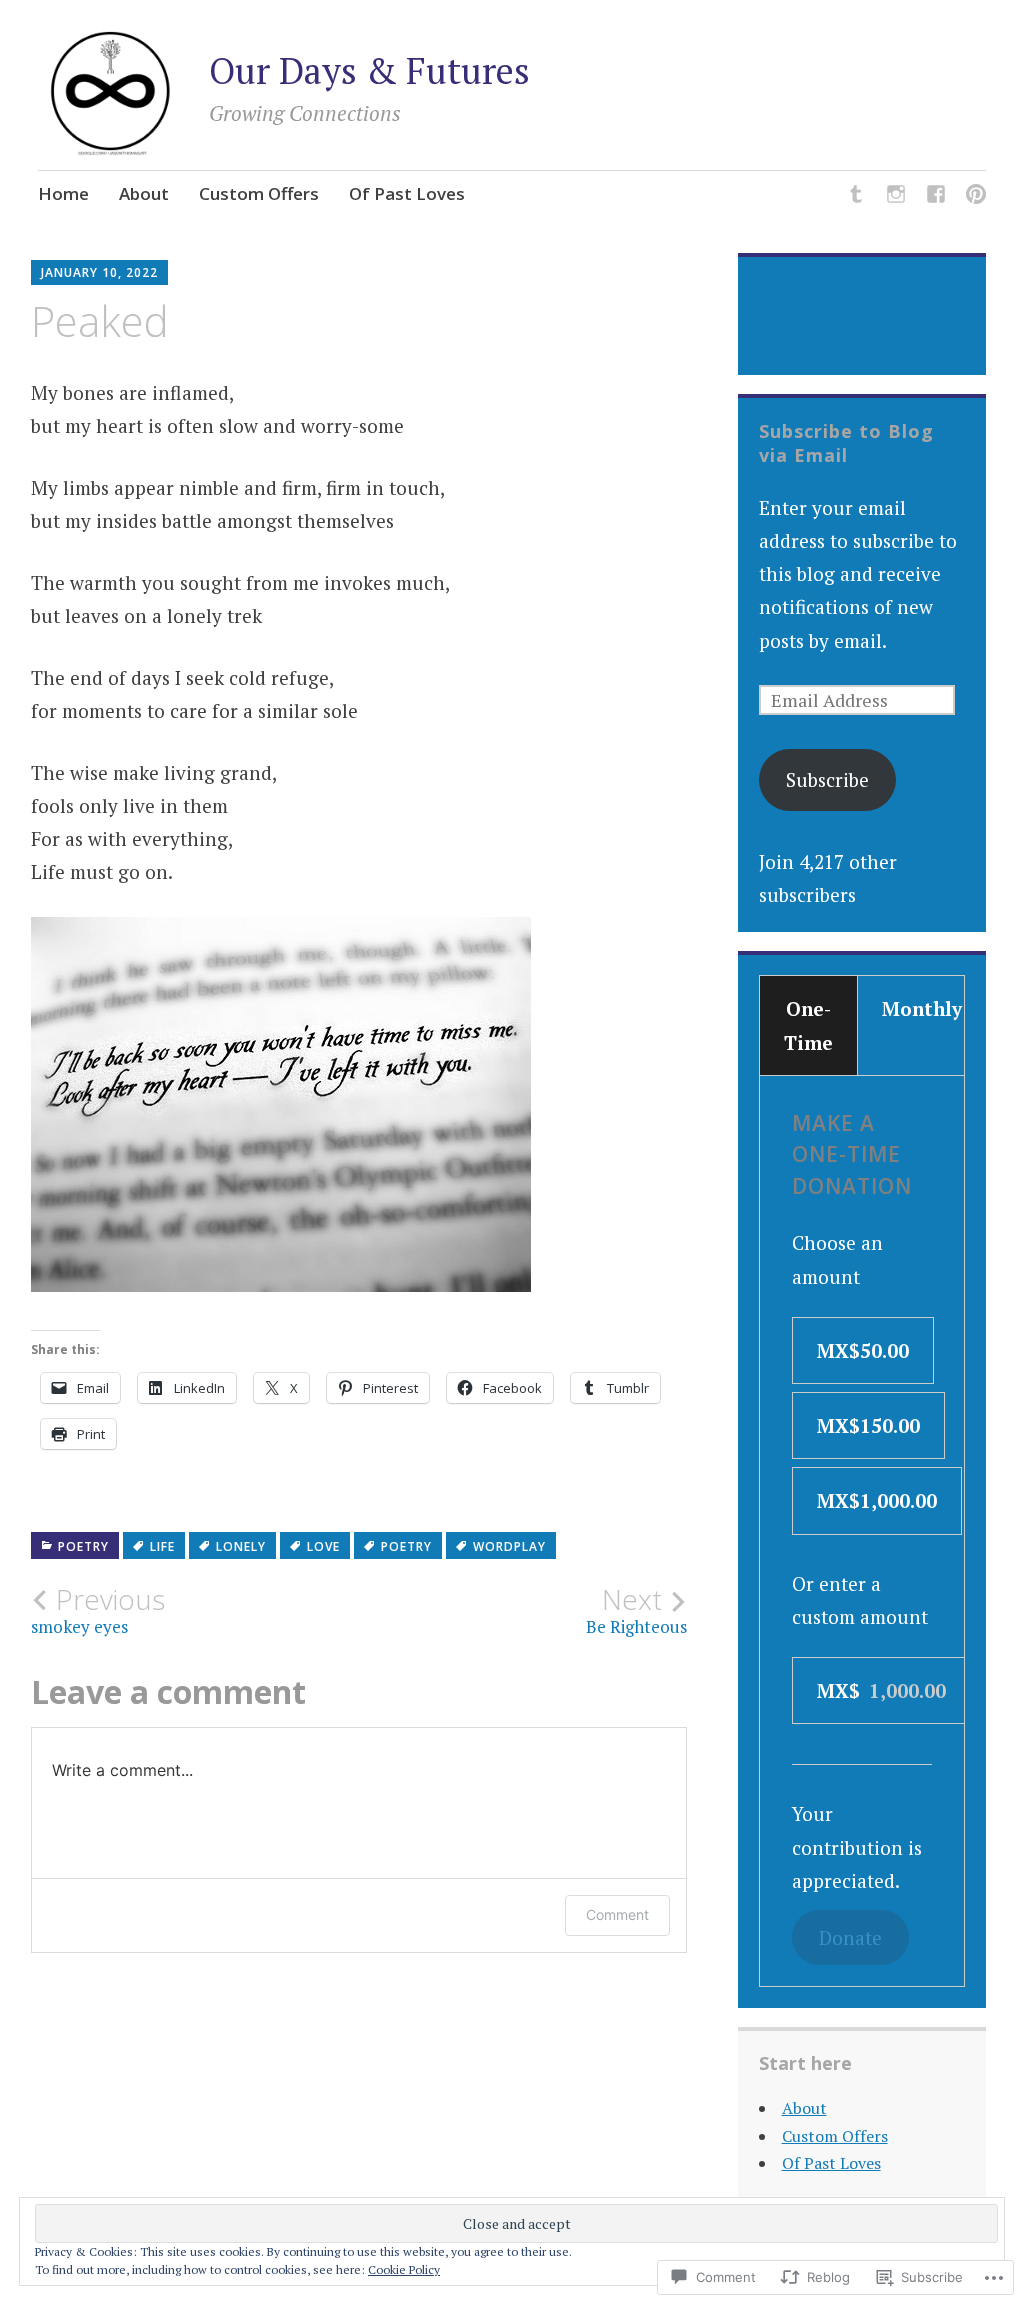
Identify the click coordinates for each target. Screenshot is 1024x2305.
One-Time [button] (808, 1025)
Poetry (83, 1546)
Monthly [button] (922, 1008)
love (323, 1546)
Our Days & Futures (369, 70)
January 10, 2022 (99, 272)
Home (63, 193)
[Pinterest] (976, 196)
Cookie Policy (404, 2269)
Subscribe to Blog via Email (846, 443)
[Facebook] (936, 196)
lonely (241, 1546)
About (144, 193)
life (162, 1546)
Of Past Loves (407, 193)
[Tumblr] (856, 196)
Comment (617, 1914)
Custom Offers (259, 193)
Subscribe (827, 779)
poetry (406, 1546)
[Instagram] (896, 196)
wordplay (509, 1546)
